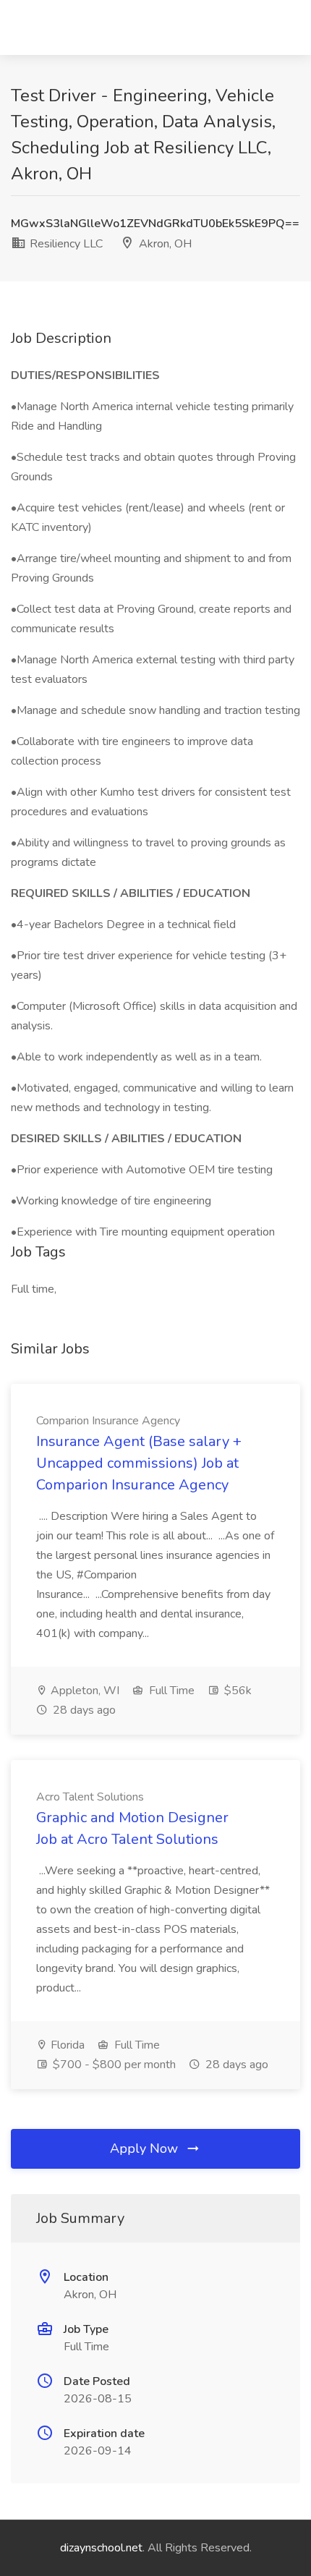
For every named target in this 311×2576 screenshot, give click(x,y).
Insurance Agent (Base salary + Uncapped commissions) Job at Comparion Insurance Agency (139, 1463)
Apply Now (146, 2148)
